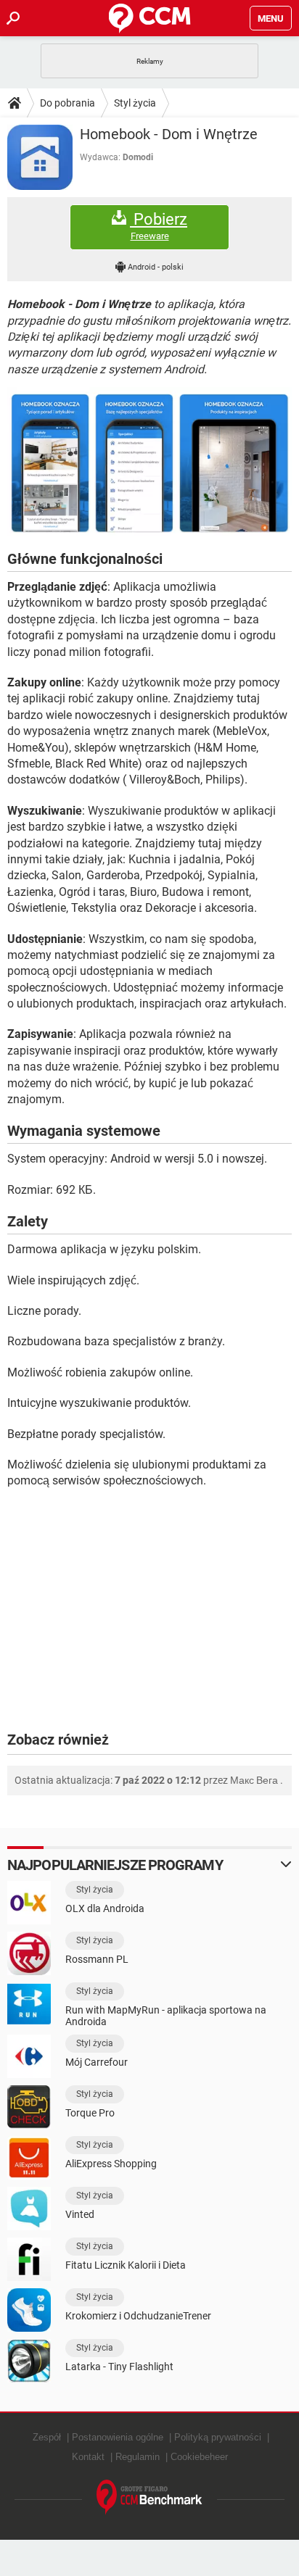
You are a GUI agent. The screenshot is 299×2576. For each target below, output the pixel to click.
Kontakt (88, 2457)
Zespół (47, 2437)
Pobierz (159, 226)
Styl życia (135, 103)
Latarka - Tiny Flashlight (119, 2367)
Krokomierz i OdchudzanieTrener (138, 2316)
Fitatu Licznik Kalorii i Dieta (126, 2265)
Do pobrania (67, 103)
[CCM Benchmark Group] (149, 2497)
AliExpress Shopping (111, 2164)
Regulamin (138, 2457)
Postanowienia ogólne (118, 2437)
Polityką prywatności (218, 2437)
